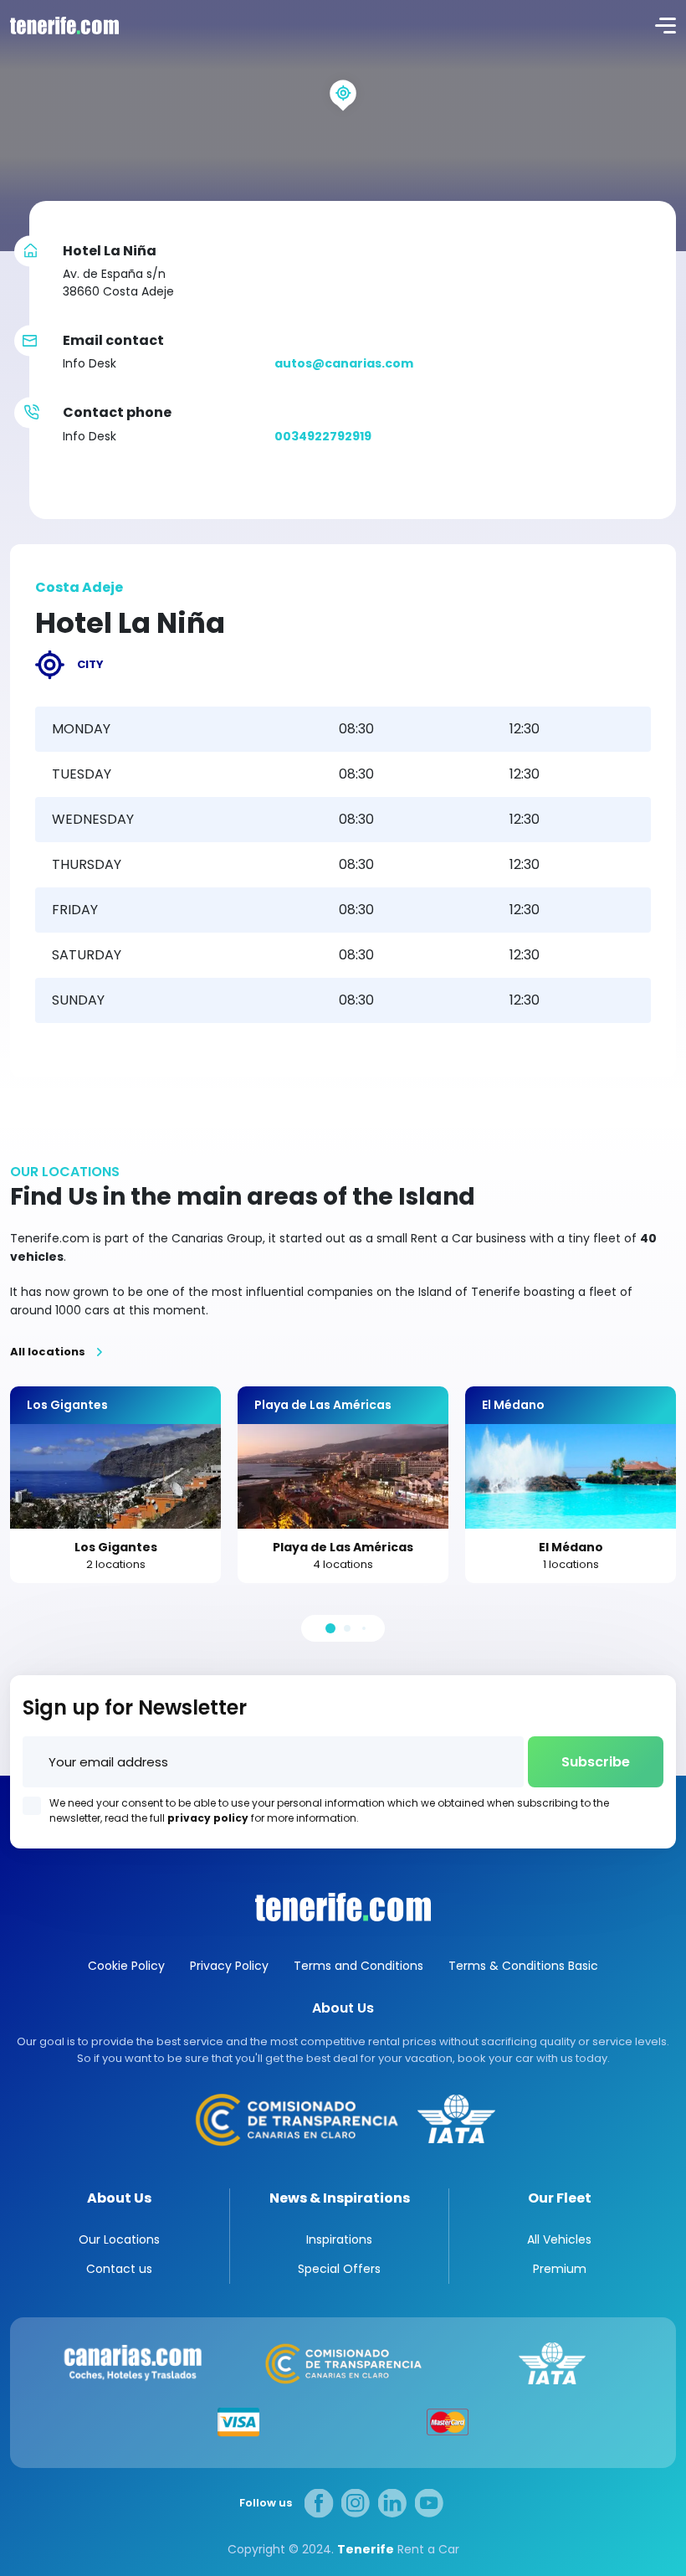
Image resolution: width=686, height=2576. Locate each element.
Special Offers (339, 2269)
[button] (330, 1628)
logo (63, 25)
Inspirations (339, 2239)
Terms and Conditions (358, 1966)
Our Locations (119, 2239)
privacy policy (208, 1818)
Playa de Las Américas (343, 1547)
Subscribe (596, 1762)
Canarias (343, 1907)
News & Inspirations (340, 2198)
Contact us (119, 2269)
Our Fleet (560, 2198)
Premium (560, 2269)
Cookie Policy (126, 1966)
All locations (48, 1352)
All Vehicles (559, 2239)
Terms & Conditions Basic (523, 1966)
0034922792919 (323, 436)
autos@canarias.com (344, 363)
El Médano (571, 1547)
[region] (343, 126)
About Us (119, 2198)
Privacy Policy (229, 1966)
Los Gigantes (116, 1547)
